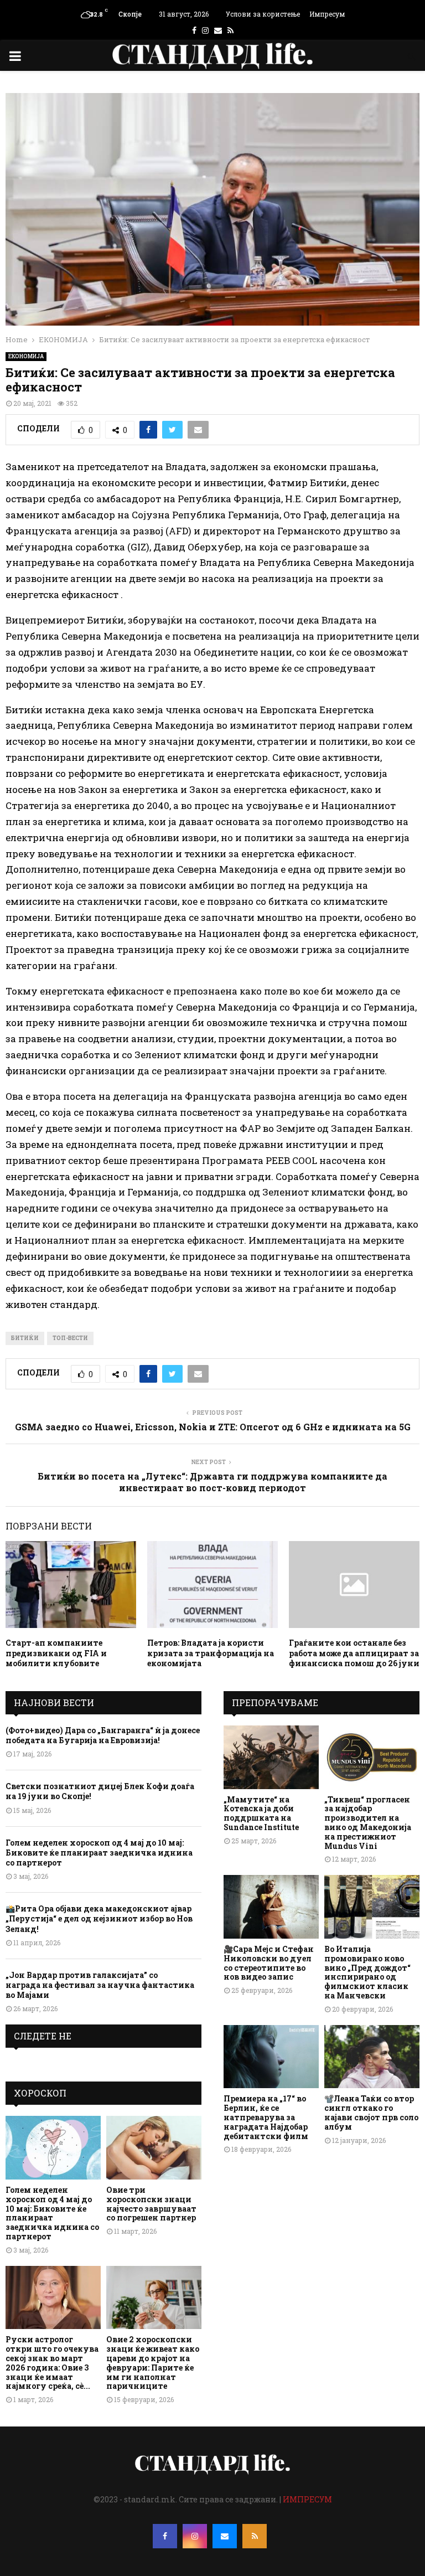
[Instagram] (195, 2536)
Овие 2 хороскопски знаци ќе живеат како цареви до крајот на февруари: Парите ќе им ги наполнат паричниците (153, 2363)
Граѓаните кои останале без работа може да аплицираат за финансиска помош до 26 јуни (354, 1653)
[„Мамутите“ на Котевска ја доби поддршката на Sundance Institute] (271, 1757)
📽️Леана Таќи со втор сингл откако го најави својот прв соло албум (371, 2112)
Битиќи (25, 1338)
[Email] (225, 2536)
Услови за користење (263, 14)
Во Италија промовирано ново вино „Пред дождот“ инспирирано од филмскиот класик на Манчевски (367, 1972)
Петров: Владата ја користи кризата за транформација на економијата (211, 1653)
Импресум (327, 14)
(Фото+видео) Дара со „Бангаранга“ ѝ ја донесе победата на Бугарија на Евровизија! (103, 1735)
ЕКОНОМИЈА (26, 356)
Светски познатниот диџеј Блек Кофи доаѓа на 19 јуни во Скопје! (100, 1791)
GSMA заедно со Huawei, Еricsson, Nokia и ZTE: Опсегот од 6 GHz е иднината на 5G (213, 1427)
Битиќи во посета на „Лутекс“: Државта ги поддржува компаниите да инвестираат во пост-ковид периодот (212, 1482)
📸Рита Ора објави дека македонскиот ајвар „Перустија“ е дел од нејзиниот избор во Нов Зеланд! (99, 1918)
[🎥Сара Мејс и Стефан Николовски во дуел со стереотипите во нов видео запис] (271, 1907)
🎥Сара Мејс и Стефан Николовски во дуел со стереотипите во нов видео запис (269, 1963)
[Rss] (255, 2536)
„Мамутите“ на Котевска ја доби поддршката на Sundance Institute (261, 1813)
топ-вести (70, 1338)
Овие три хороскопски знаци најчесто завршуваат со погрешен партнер (151, 2204)
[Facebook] (165, 2536)
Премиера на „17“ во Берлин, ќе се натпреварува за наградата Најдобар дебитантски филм (266, 2117)
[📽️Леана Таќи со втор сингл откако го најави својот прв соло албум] (372, 2057)
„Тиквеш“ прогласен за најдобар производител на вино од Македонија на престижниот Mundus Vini (368, 1823)
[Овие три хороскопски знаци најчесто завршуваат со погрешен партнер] (154, 2148)
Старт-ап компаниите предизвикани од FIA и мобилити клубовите (56, 1653)
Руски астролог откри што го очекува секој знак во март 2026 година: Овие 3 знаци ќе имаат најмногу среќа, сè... (52, 2363)
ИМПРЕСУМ (307, 2499)
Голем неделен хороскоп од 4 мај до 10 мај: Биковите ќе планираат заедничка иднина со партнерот (99, 1853)
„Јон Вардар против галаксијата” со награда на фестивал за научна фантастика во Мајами (100, 1985)
